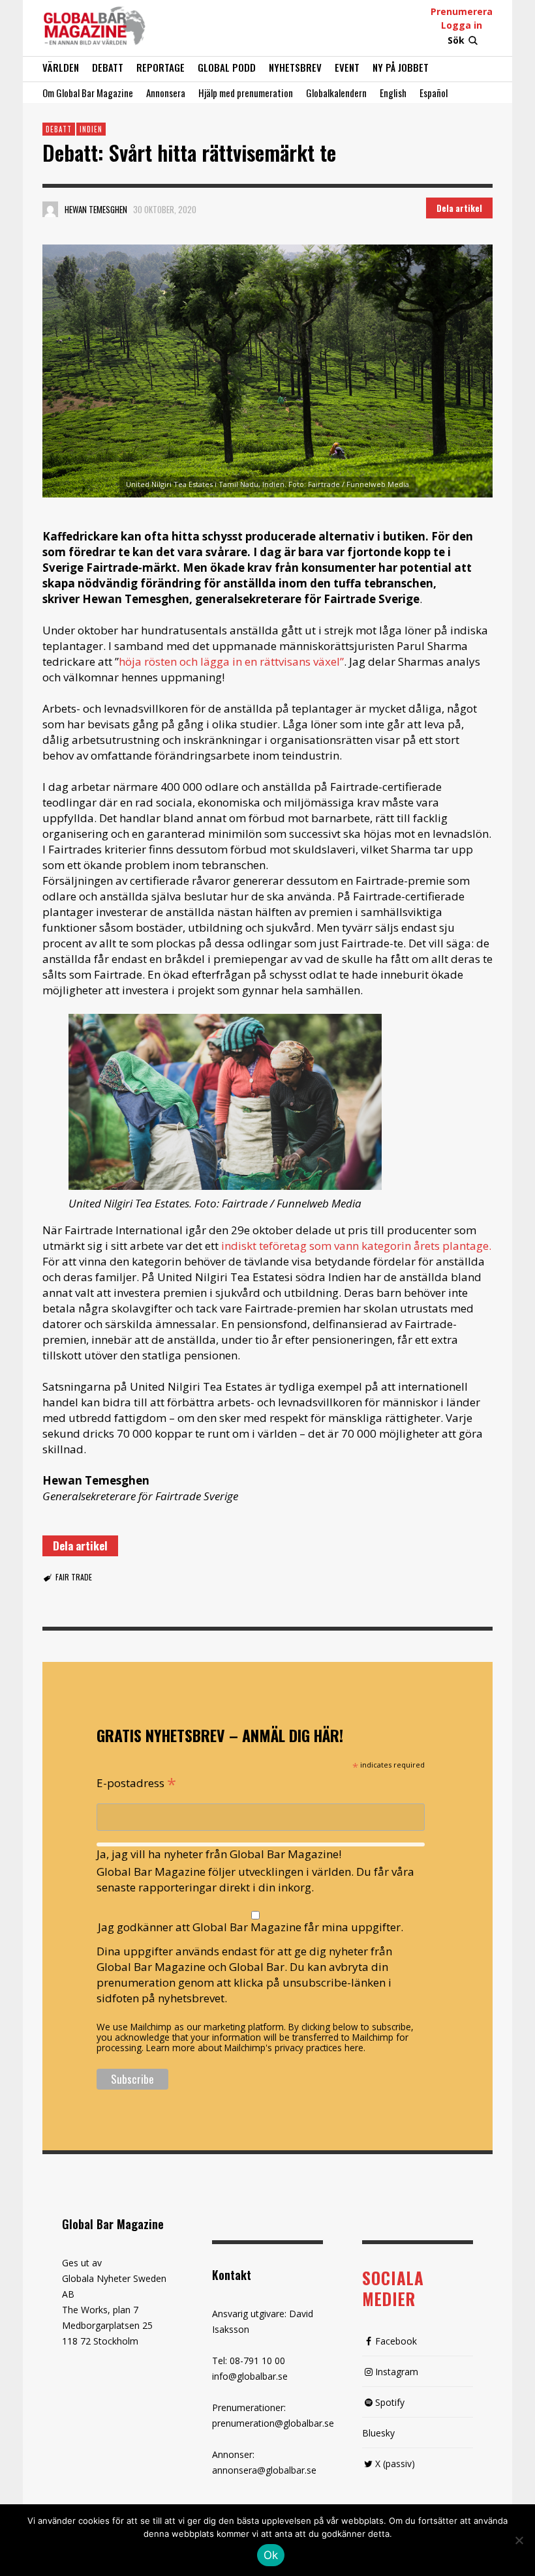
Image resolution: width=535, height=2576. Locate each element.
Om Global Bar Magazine (88, 93)
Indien (91, 129)
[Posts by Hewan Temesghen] (50, 209)
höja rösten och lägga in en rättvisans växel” (231, 661)
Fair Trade (74, 1577)
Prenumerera (462, 11)
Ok (271, 2555)
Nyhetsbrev (295, 67)
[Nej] (519, 2541)
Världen (61, 67)
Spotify (390, 2402)
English (393, 93)
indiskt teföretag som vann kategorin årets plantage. (355, 1246)
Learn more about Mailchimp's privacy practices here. (256, 2048)
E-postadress (136, 1782)
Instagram (397, 2372)
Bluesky (378, 2433)
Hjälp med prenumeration (246, 93)
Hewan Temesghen (96, 209)
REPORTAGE (160, 67)
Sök (456, 40)
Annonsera (166, 93)
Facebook (396, 2341)
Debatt (108, 67)
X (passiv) (395, 2464)
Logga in (462, 25)
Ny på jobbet (401, 67)
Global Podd (227, 67)
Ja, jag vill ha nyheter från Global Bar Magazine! (219, 1854)
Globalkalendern (336, 93)
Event (347, 67)
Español (434, 93)
